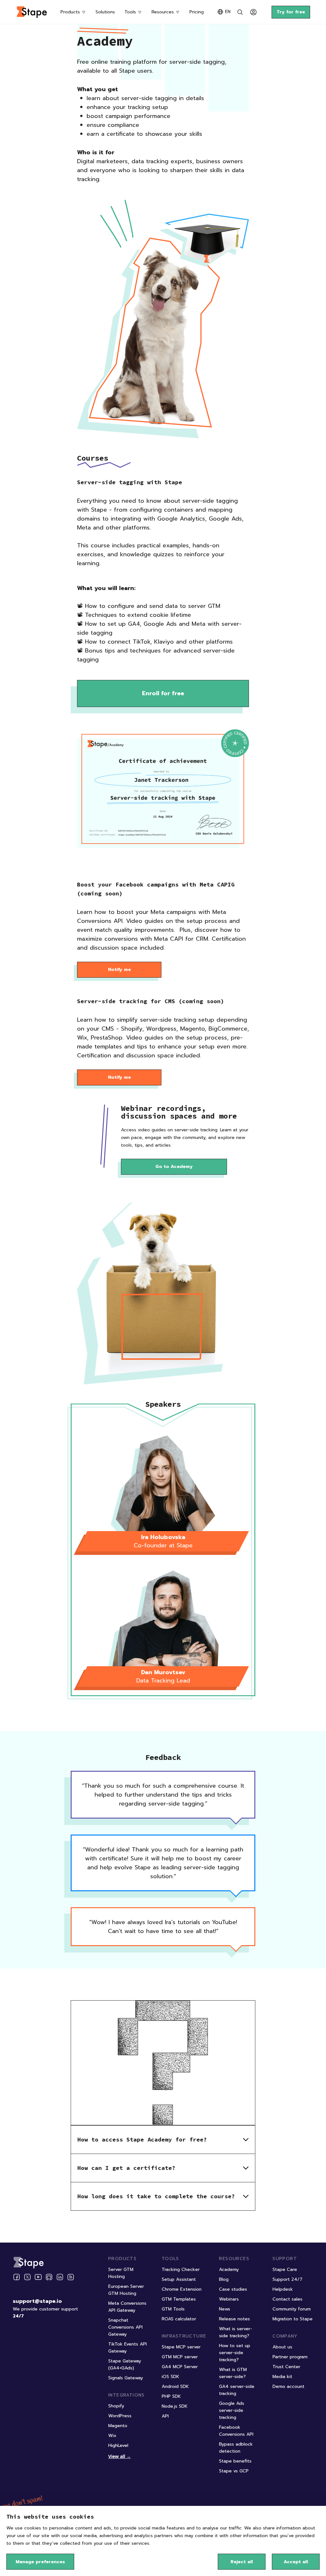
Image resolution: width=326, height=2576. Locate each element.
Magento (118, 2426)
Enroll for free (163, 693)
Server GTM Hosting (121, 2273)
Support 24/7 (287, 2279)
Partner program (290, 2357)
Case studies (233, 2289)
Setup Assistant (179, 2279)
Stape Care (285, 2270)
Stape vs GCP (234, 2471)
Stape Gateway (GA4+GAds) (125, 2364)
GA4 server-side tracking (237, 2390)
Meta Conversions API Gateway (127, 2307)
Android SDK (175, 2386)
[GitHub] (49, 2277)
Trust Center (286, 2367)
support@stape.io (37, 2301)
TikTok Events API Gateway (128, 2348)
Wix (112, 2436)
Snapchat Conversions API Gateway (125, 2327)
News (225, 2309)
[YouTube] (38, 2277)
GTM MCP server (180, 2357)
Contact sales (287, 2299)
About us (282, 2347)
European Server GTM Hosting (126, 2290)
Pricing (197, 12)
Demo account (288, 2386)
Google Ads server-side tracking (232, 2410)
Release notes (234, 2319)
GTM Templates (179, 2299)
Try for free (291, 12)
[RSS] (71, 2277)
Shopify (116, 2406)
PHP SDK (171, 2396)
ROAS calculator (179, 2319)
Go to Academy (174, 1167)
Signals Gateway (126, 2378)
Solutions (105, 12)
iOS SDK (170, 2377)
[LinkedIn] (60, 2277)
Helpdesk (283, 2289)
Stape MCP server (181, 2347)
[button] (163, 2139)
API (165, 2416)
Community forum (292, 2309)
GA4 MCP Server (180, 2367)
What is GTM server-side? (233, 2373)
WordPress (120, 2416)
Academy (229, 2270)
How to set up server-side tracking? (235, 2353)
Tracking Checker (181, 2270)
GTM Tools (173, 2309)
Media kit (282, 2377)
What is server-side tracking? (236, 2332)
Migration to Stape (293, 2319)
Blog (224, 2279)
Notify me (119, 970)
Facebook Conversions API (236, 2431)
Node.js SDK (175, 2406)
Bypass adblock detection (236, 2448)
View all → (120, 2456)
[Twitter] (27, 2277)
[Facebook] (17, 2277)
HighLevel (118, 2445)
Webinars (229, 2299)
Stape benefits (235, 2461)
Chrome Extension (182, 2289)
